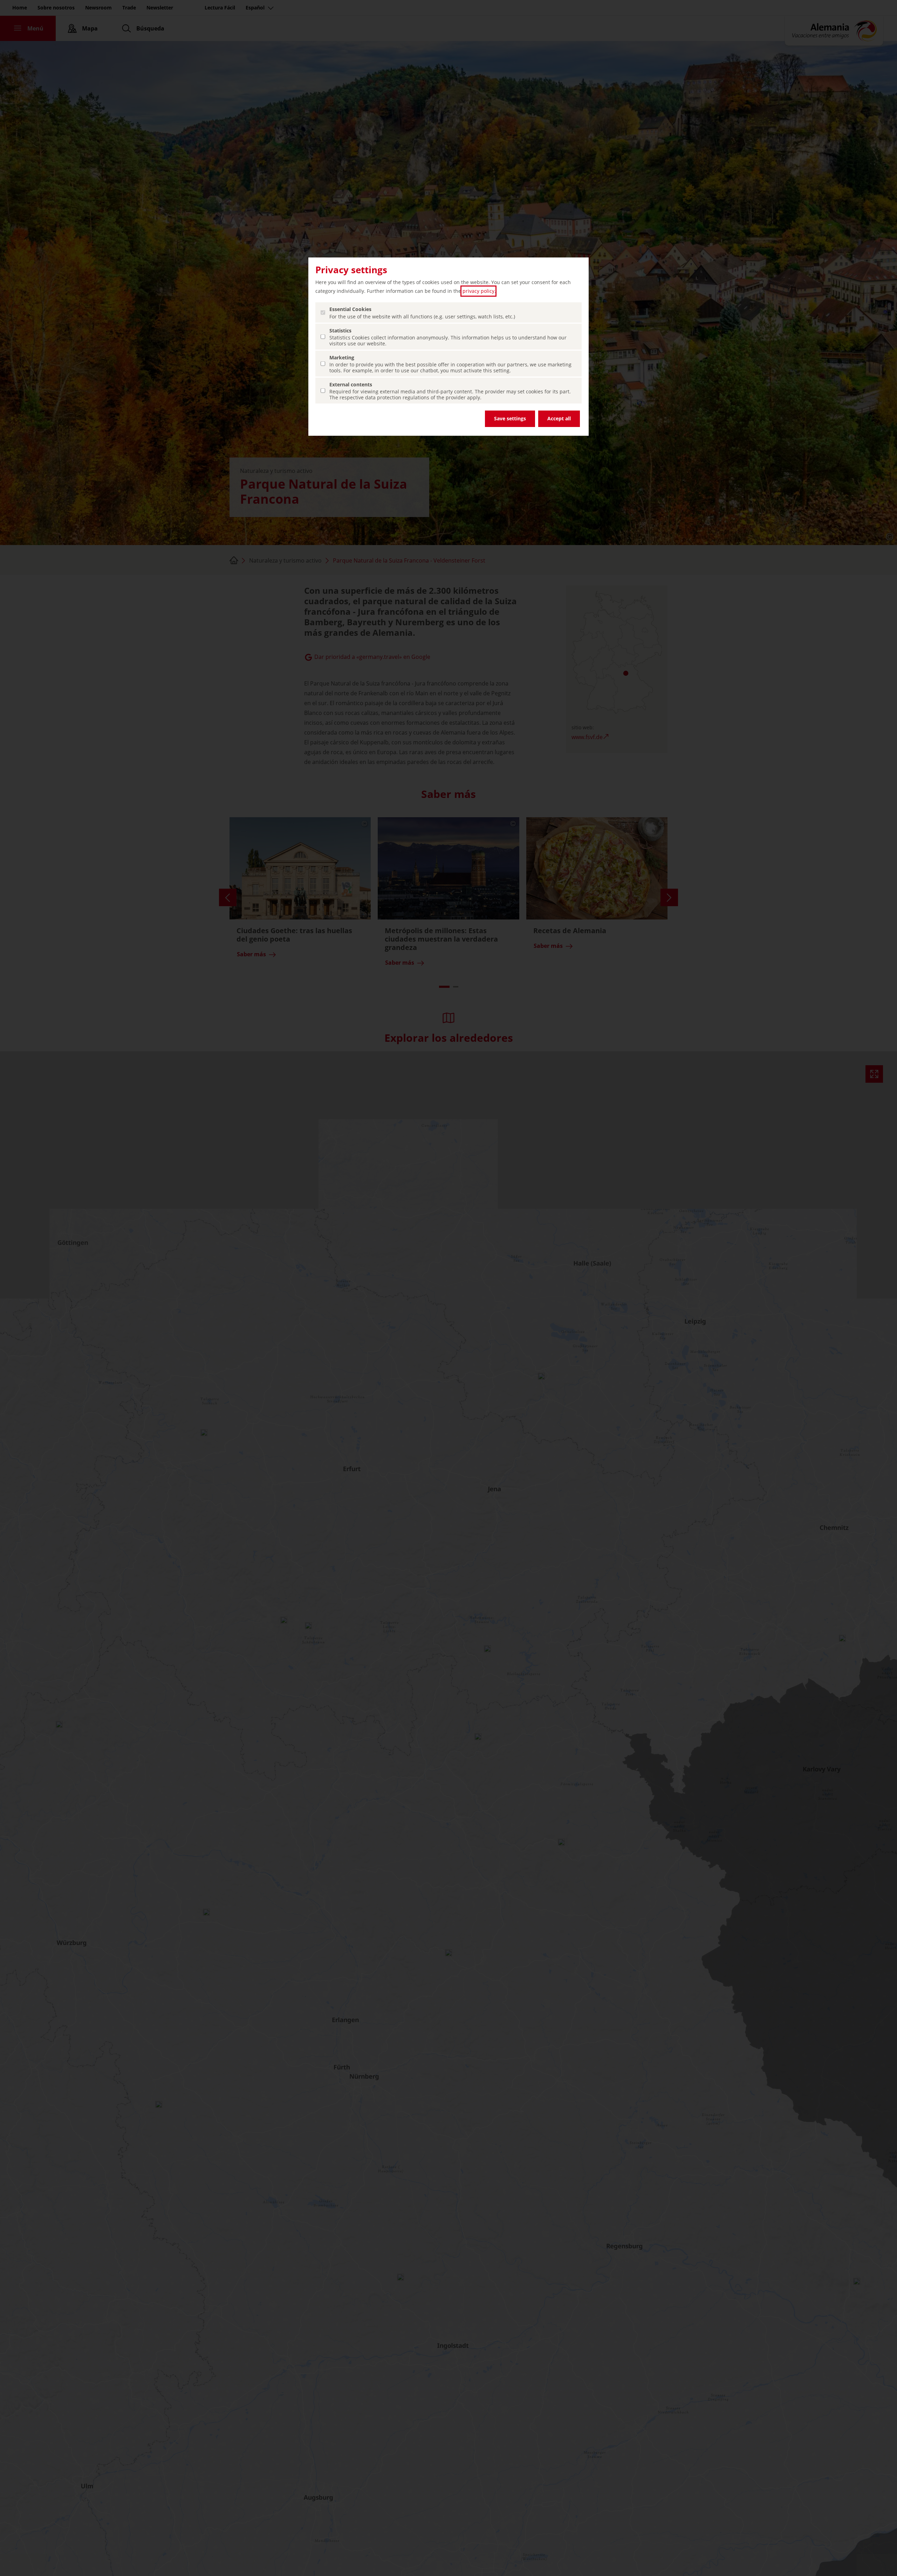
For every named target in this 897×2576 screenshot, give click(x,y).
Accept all (559, 418)
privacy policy (478, 291)
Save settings (510, 418)
